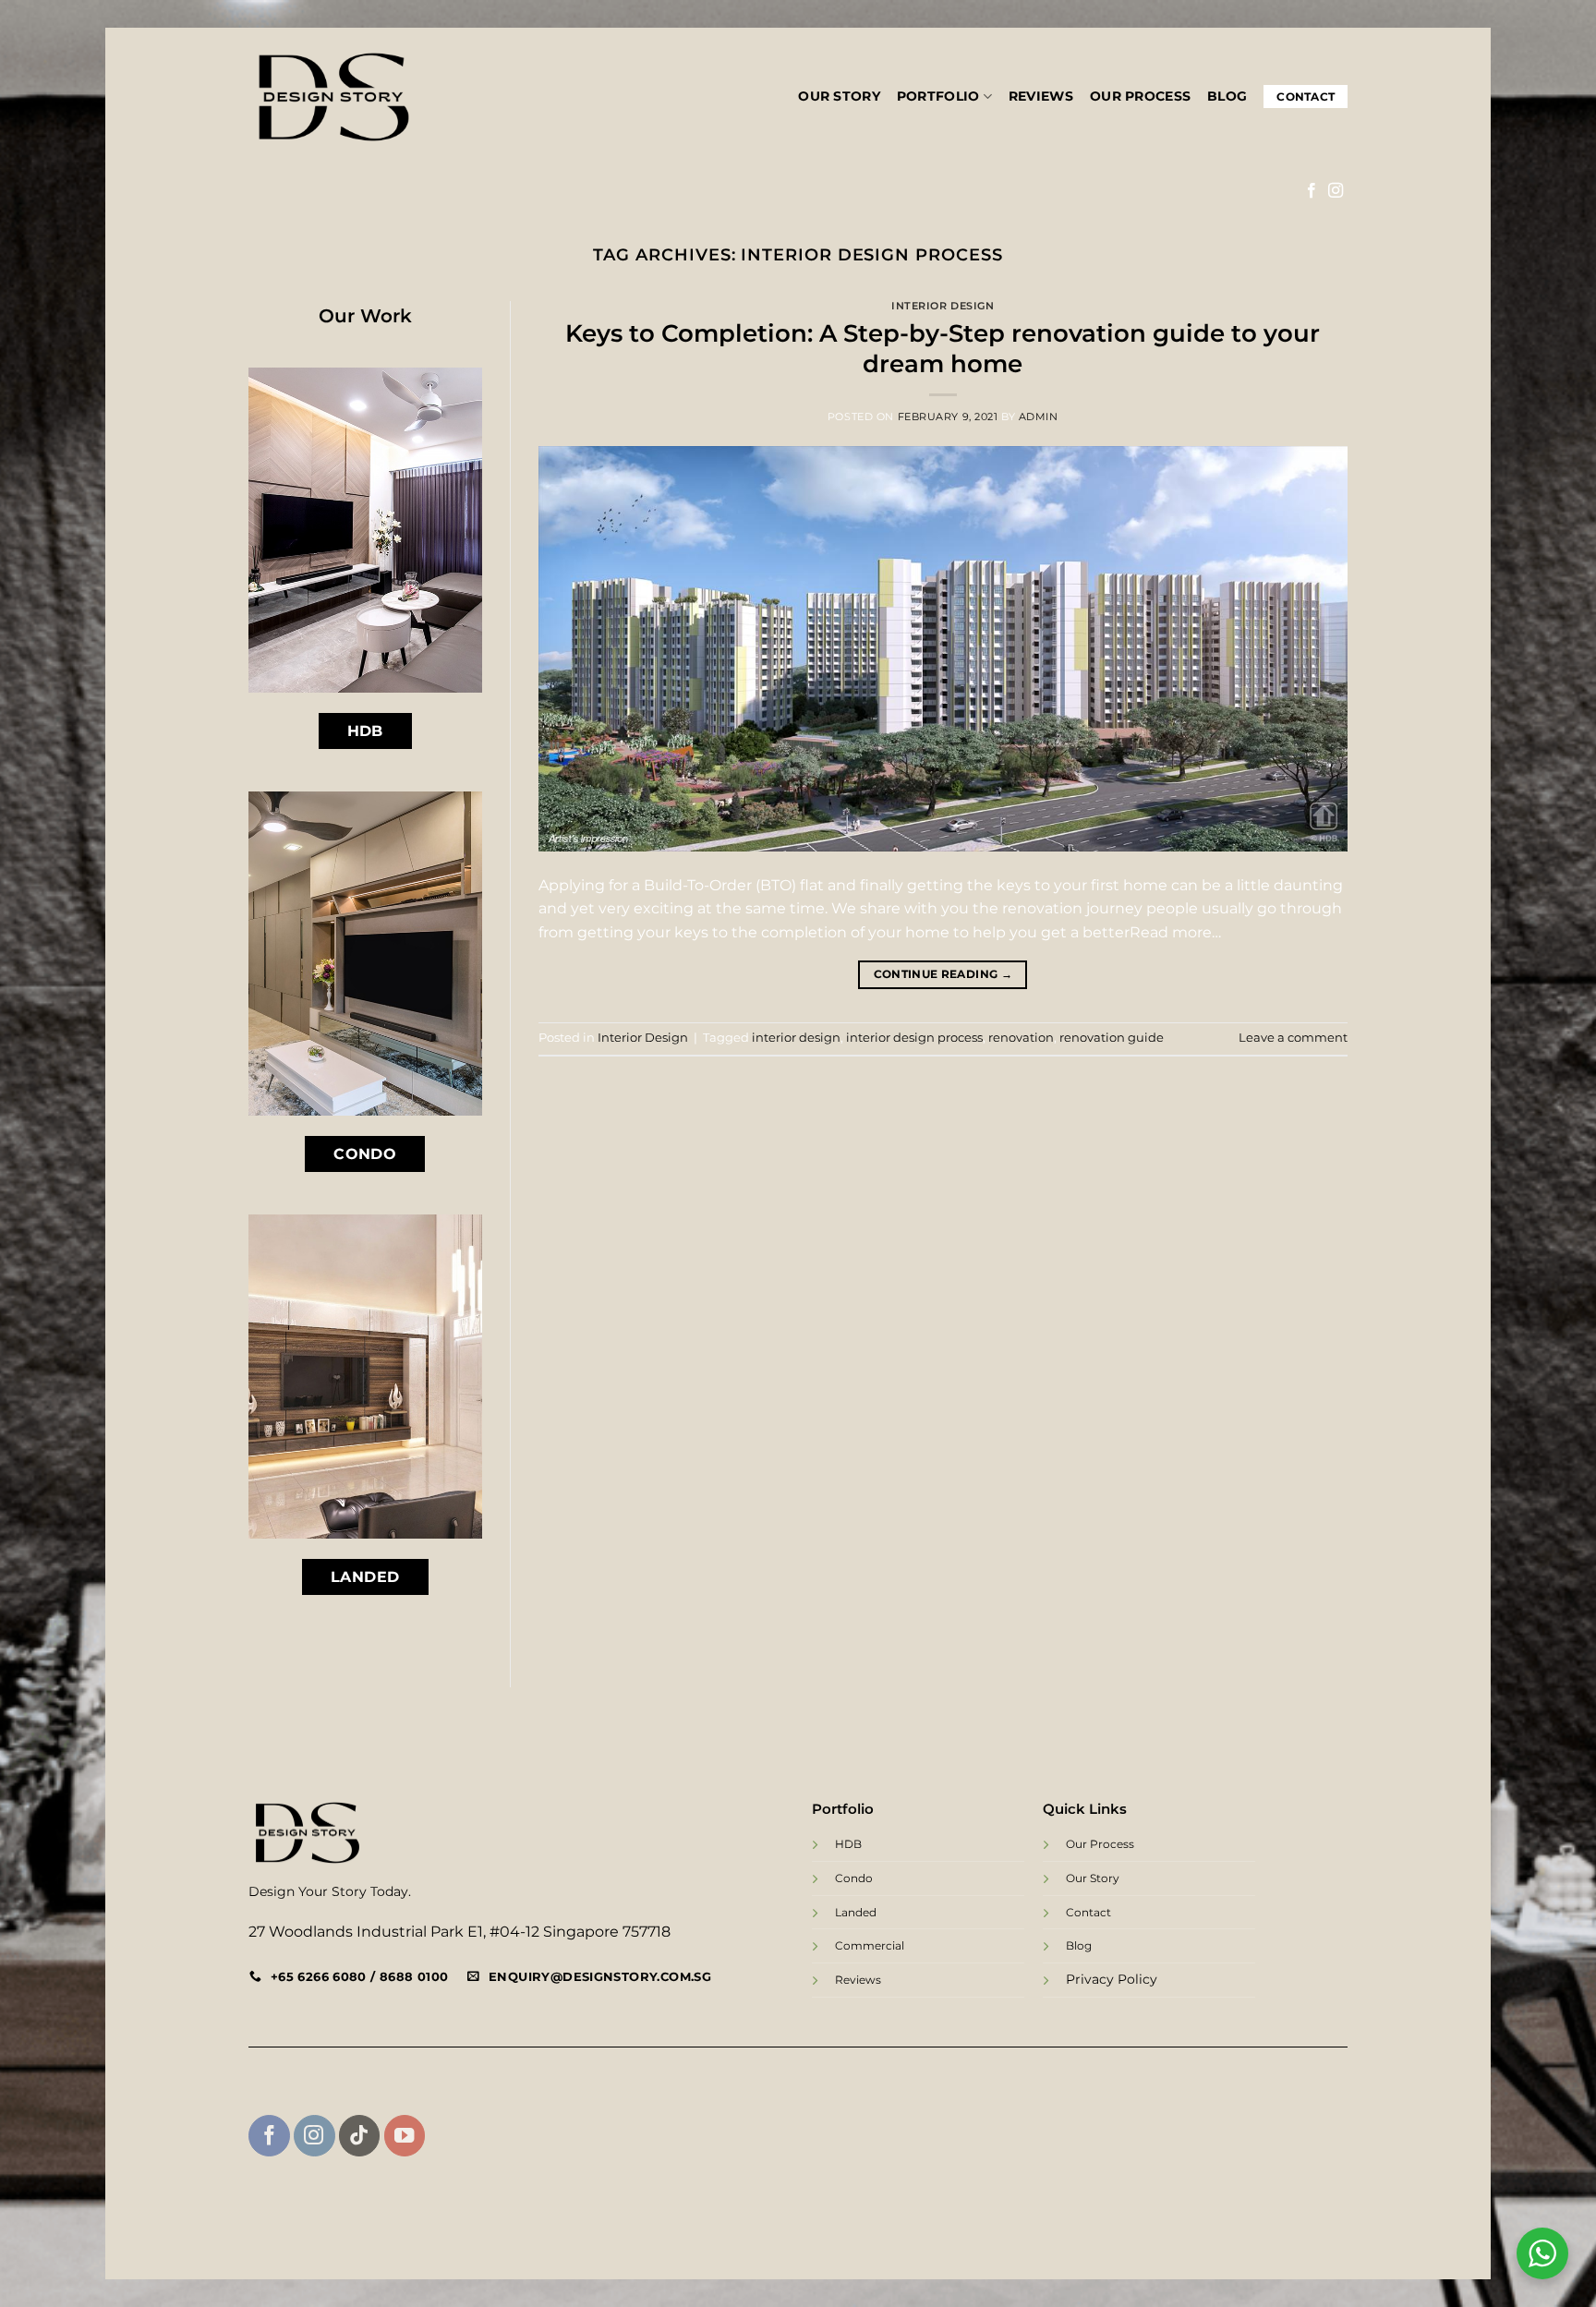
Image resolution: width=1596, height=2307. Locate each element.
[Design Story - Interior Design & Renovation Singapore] (334, 97)
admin (1039, 417)
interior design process (914, 1038)
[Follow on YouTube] (405, 2136)
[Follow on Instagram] (1336, 191)
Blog (1227, 96)
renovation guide (1112, 1038)
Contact (1306, 97)
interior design (796, 1038)
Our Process (1140, 96)
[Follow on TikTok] (360, 2136)
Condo (854, 1878)
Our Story (839, 96)
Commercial (870, 1945)
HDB (848, 1844)
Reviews (1041, 96)
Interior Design (943, 306)
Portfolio (938, 96)
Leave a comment (1293, 1038)
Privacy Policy (1112, 1979)
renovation (1021, 1038)
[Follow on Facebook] (1312, 191)
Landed (856, 1912)
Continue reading (943, 974)
